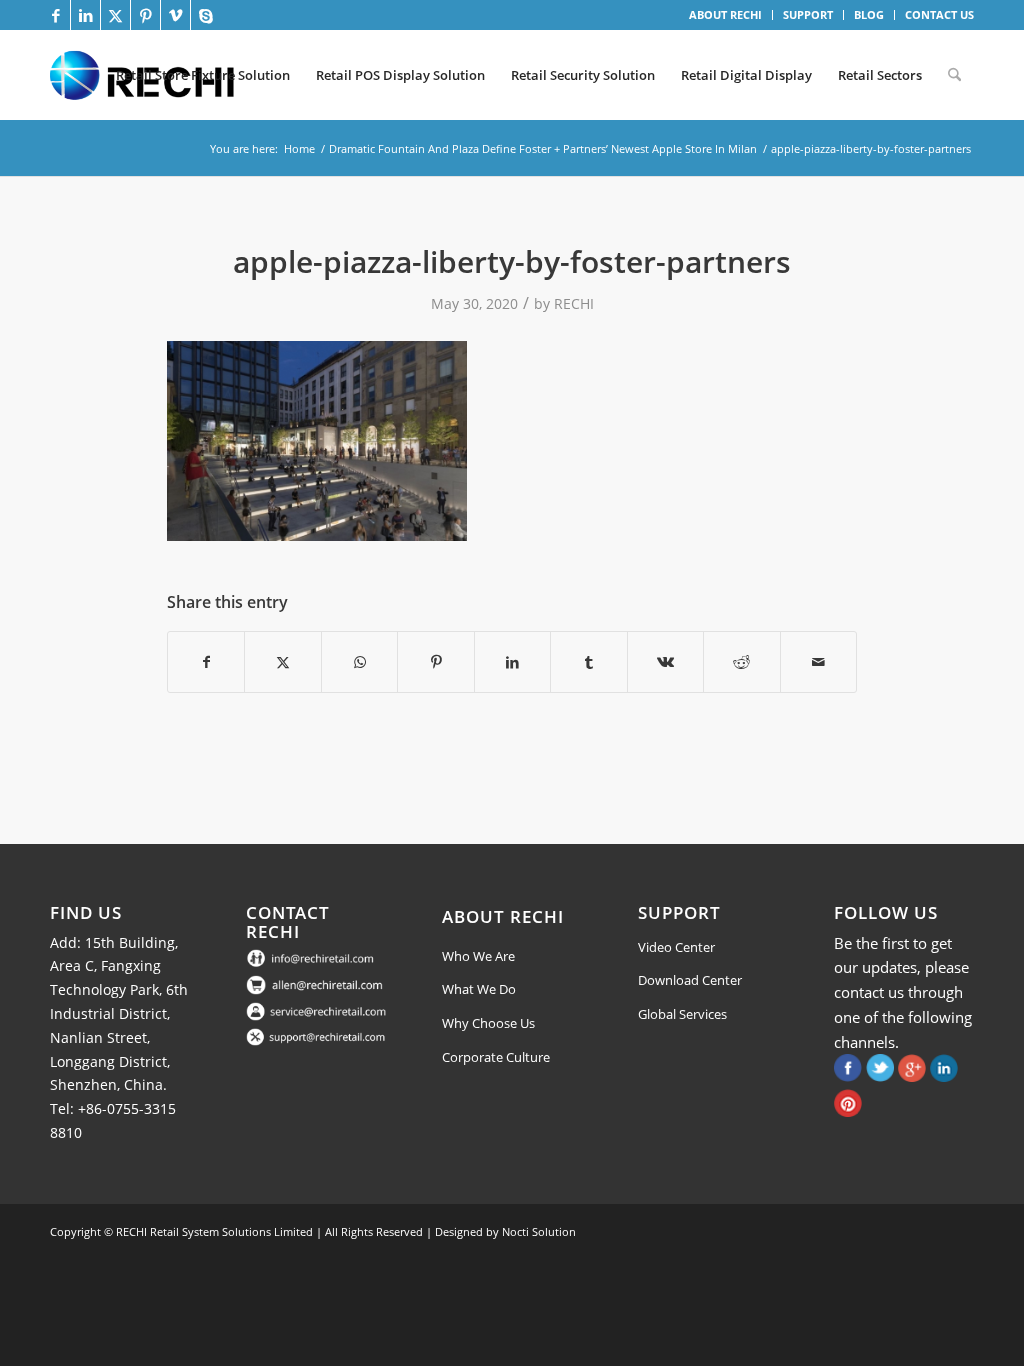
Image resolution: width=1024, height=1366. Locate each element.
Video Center (676, 947)
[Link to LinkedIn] (85, 15)
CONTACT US (939, 14)
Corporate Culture (496, 1057)
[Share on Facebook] (206, 662)
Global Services (682, 1014)
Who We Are (478, 956)
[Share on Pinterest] (435, 662)
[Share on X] (282, 662)
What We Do (479, 989)
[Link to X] (115, 15)
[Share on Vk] (665, 662)
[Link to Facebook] (55, 15)
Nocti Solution (539, 1231)
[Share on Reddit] (741, 662)
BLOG (869, 14)
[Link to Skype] (206, 15)
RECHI (574, 303)
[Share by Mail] (819, 662)
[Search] (954, 75)
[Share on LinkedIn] (512, 662)
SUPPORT (808, 14)
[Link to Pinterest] (145, 15)
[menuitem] (726, 15)
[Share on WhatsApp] (359, 662)
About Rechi (503, 916)
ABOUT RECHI (725, 14)
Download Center (690, 980)
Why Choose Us (488, 1023)
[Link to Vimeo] (175, 15)
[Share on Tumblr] (588, 662)
